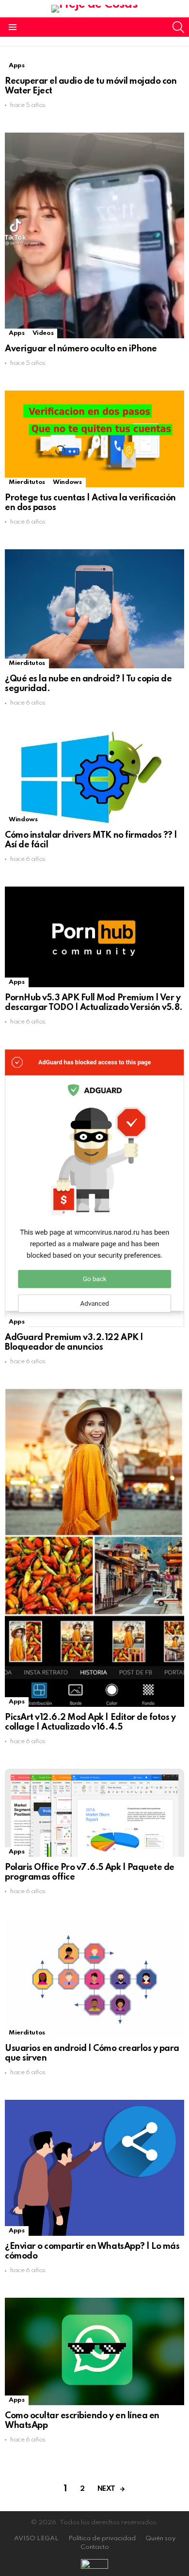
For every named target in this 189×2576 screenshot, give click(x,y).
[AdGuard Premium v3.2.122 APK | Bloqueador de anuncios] (94, 1188)
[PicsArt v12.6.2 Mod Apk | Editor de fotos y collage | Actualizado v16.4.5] (94, 1548)
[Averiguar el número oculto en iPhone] (94, 235)
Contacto (95, 2547)
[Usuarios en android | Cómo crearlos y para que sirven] (94, 1978)
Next (106, 2489)
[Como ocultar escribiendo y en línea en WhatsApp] (94, 2351)
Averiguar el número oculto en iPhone (81, 349)
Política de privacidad (102, 2538)
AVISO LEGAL (36, 2538)
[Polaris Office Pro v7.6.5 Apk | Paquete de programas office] (94, 1813)
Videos (43, 333)
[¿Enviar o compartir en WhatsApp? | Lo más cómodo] (94, 2168)
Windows (67, 482)
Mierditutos (27, 482)
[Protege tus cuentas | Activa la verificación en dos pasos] (94, 439)
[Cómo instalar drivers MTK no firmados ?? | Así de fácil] (94, 777)
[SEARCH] (178, 27)
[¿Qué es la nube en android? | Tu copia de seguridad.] (94, 609)
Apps (17, 66)
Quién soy (160, 2538)
